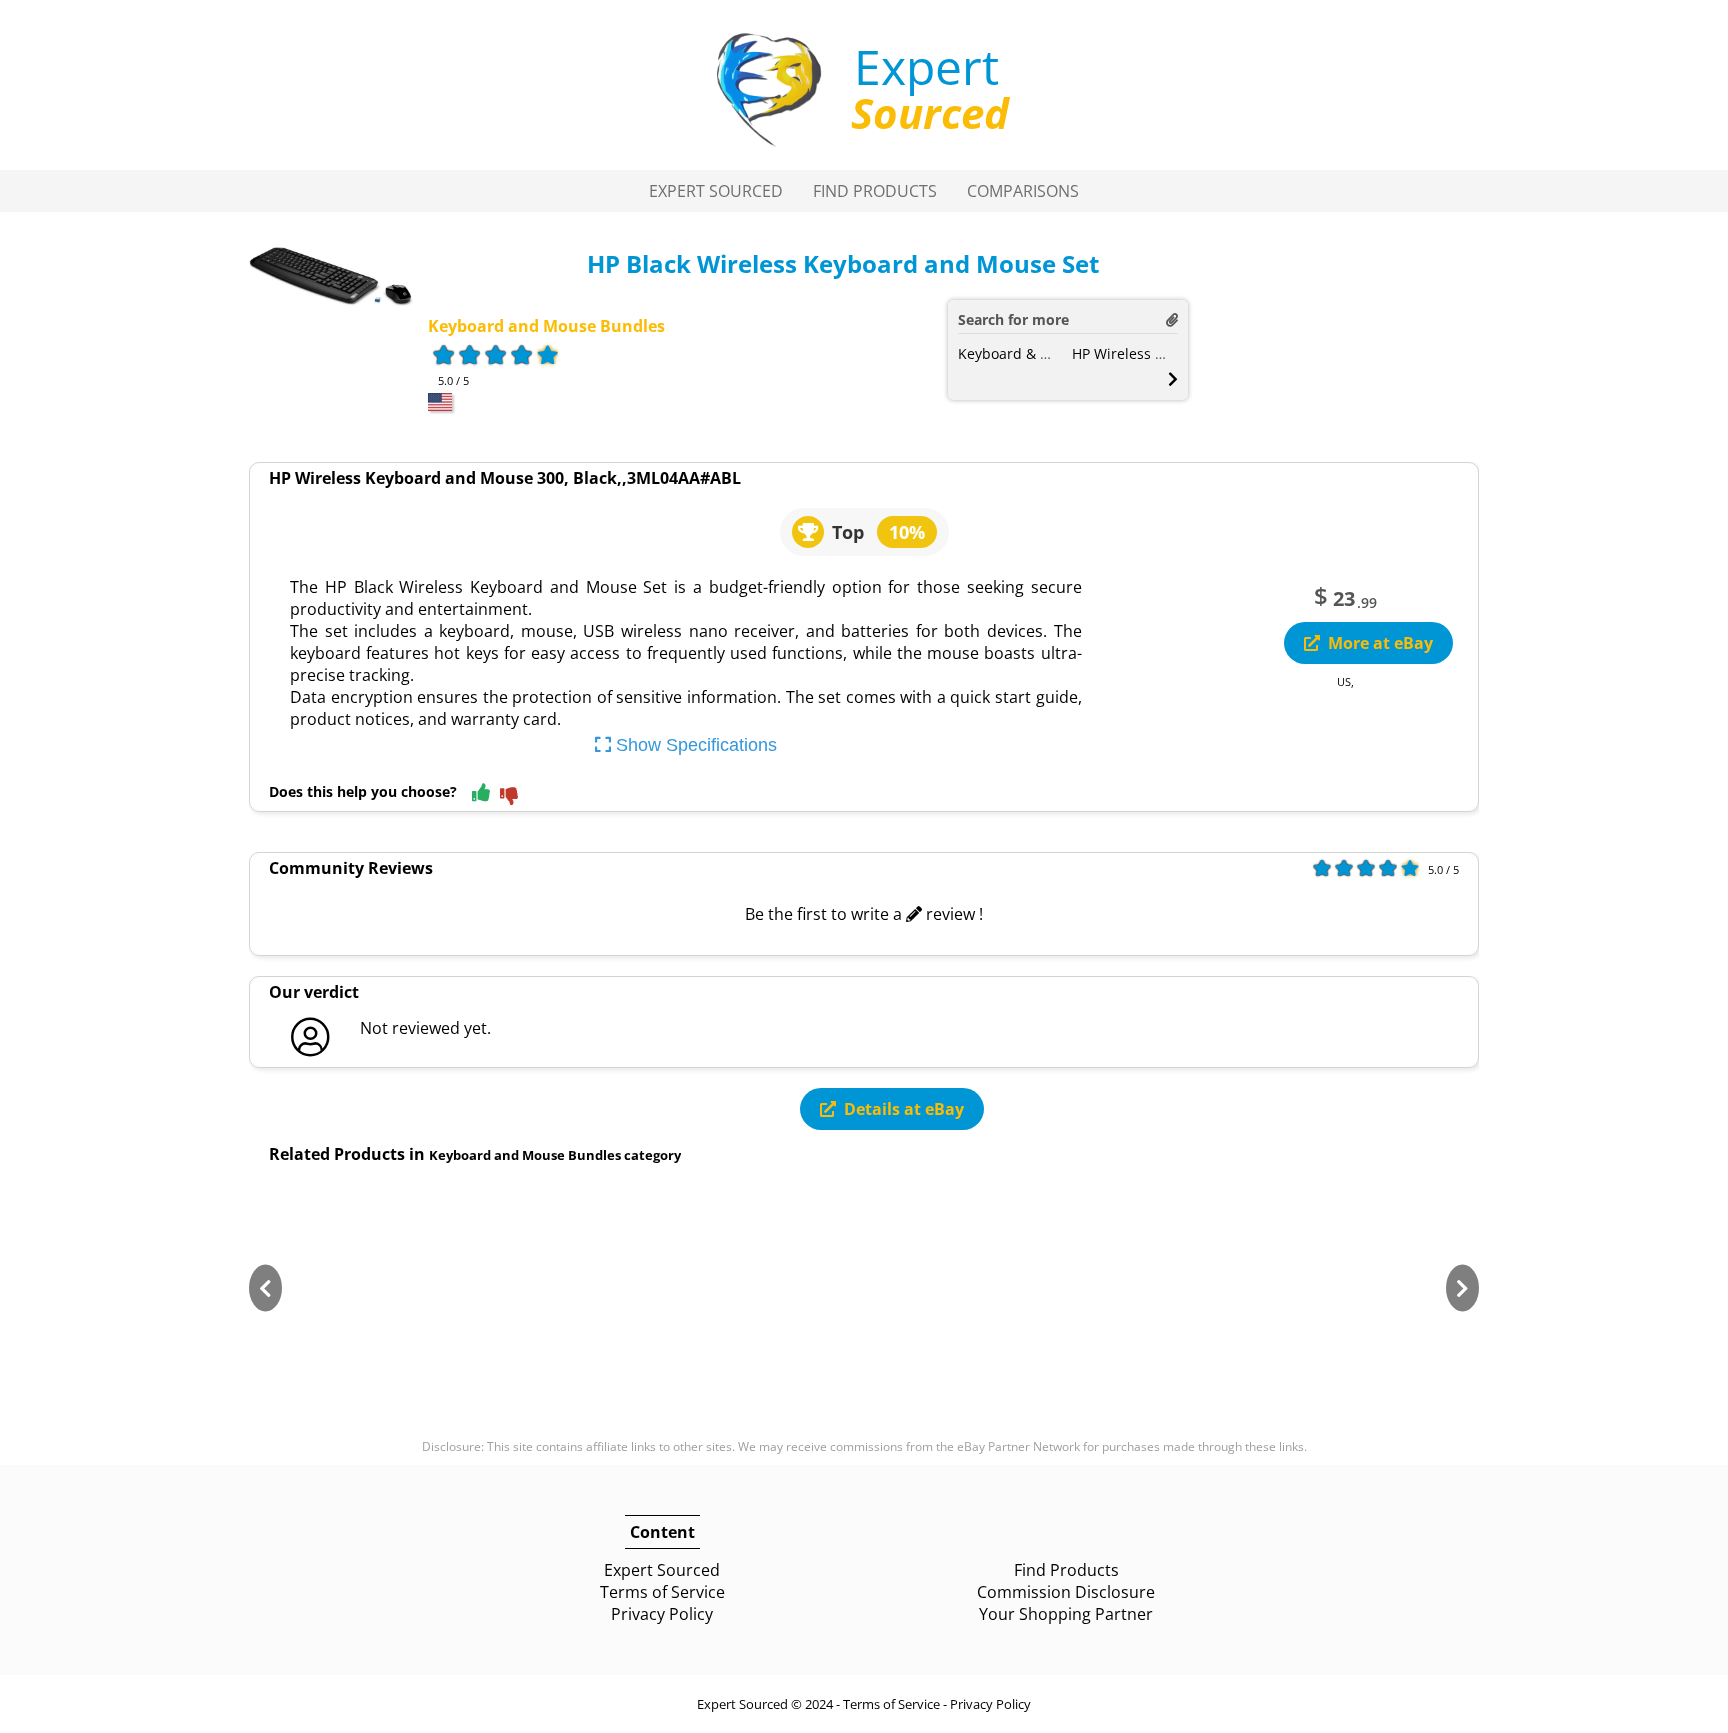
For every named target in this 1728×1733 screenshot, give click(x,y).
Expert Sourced (716, 191)
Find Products (875, 191)
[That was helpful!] (481, 793)
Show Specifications (694, 745)
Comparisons (1023, 191)
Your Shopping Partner (1066, 1614)
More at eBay (1380, 643)
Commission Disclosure (1066, 1592)
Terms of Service (662, 1592)
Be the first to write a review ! (864, 914)
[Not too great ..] (509, 797)
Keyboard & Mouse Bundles (1051, 353)
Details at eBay (904, 1109)
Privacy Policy (662, 1614)
